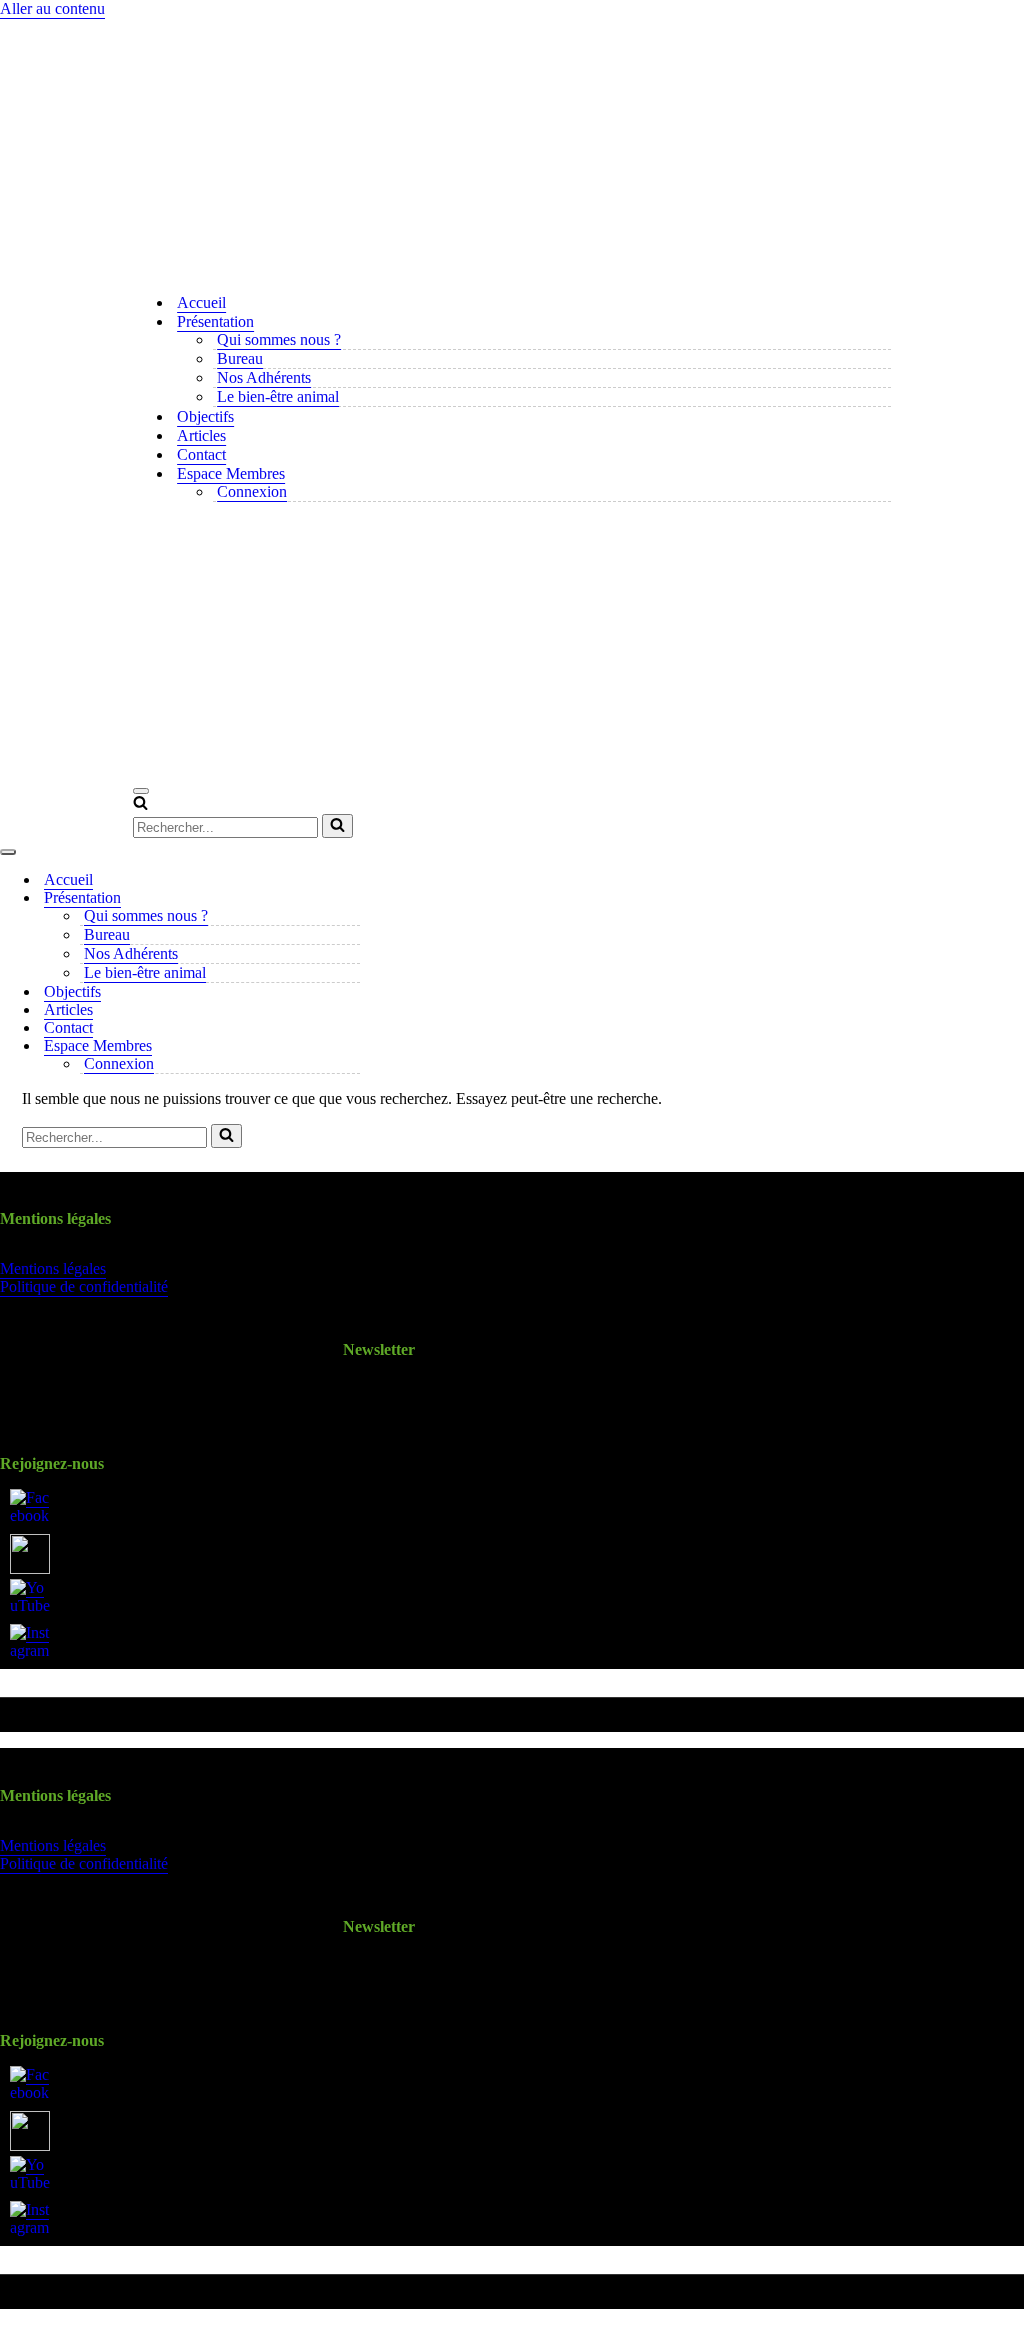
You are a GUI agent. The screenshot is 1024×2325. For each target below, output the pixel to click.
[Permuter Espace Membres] (350, 1046)
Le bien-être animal (278, 396)
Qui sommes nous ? (279, 339)
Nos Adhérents (264, 377)
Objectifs (205, 416)
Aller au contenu (52, 8)
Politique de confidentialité (84, 1286)
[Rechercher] (140, 804)
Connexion (252, 491)
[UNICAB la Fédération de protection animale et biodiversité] (512, 148)
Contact (201, 454)
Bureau (240, 358)
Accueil (201, 302)
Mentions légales (53, 1268)
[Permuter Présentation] (350, 898)
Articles (201, 435)
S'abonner (378, 1396)
